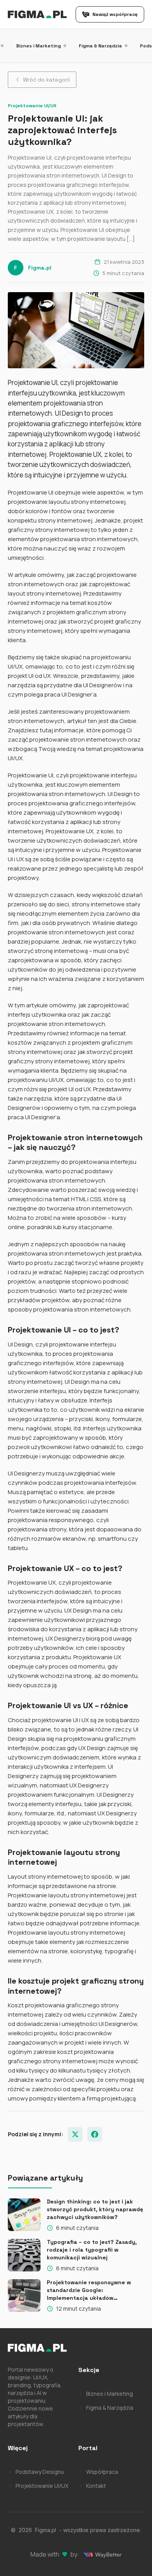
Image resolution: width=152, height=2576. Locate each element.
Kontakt (96, 2486)
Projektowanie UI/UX (42, 2486)
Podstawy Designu (40, 2472)
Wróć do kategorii (46, 80)
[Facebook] (95, 2134)
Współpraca (102, 2472)
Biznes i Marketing (38, 46)
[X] (75, 2134)
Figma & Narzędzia (100, 46)
